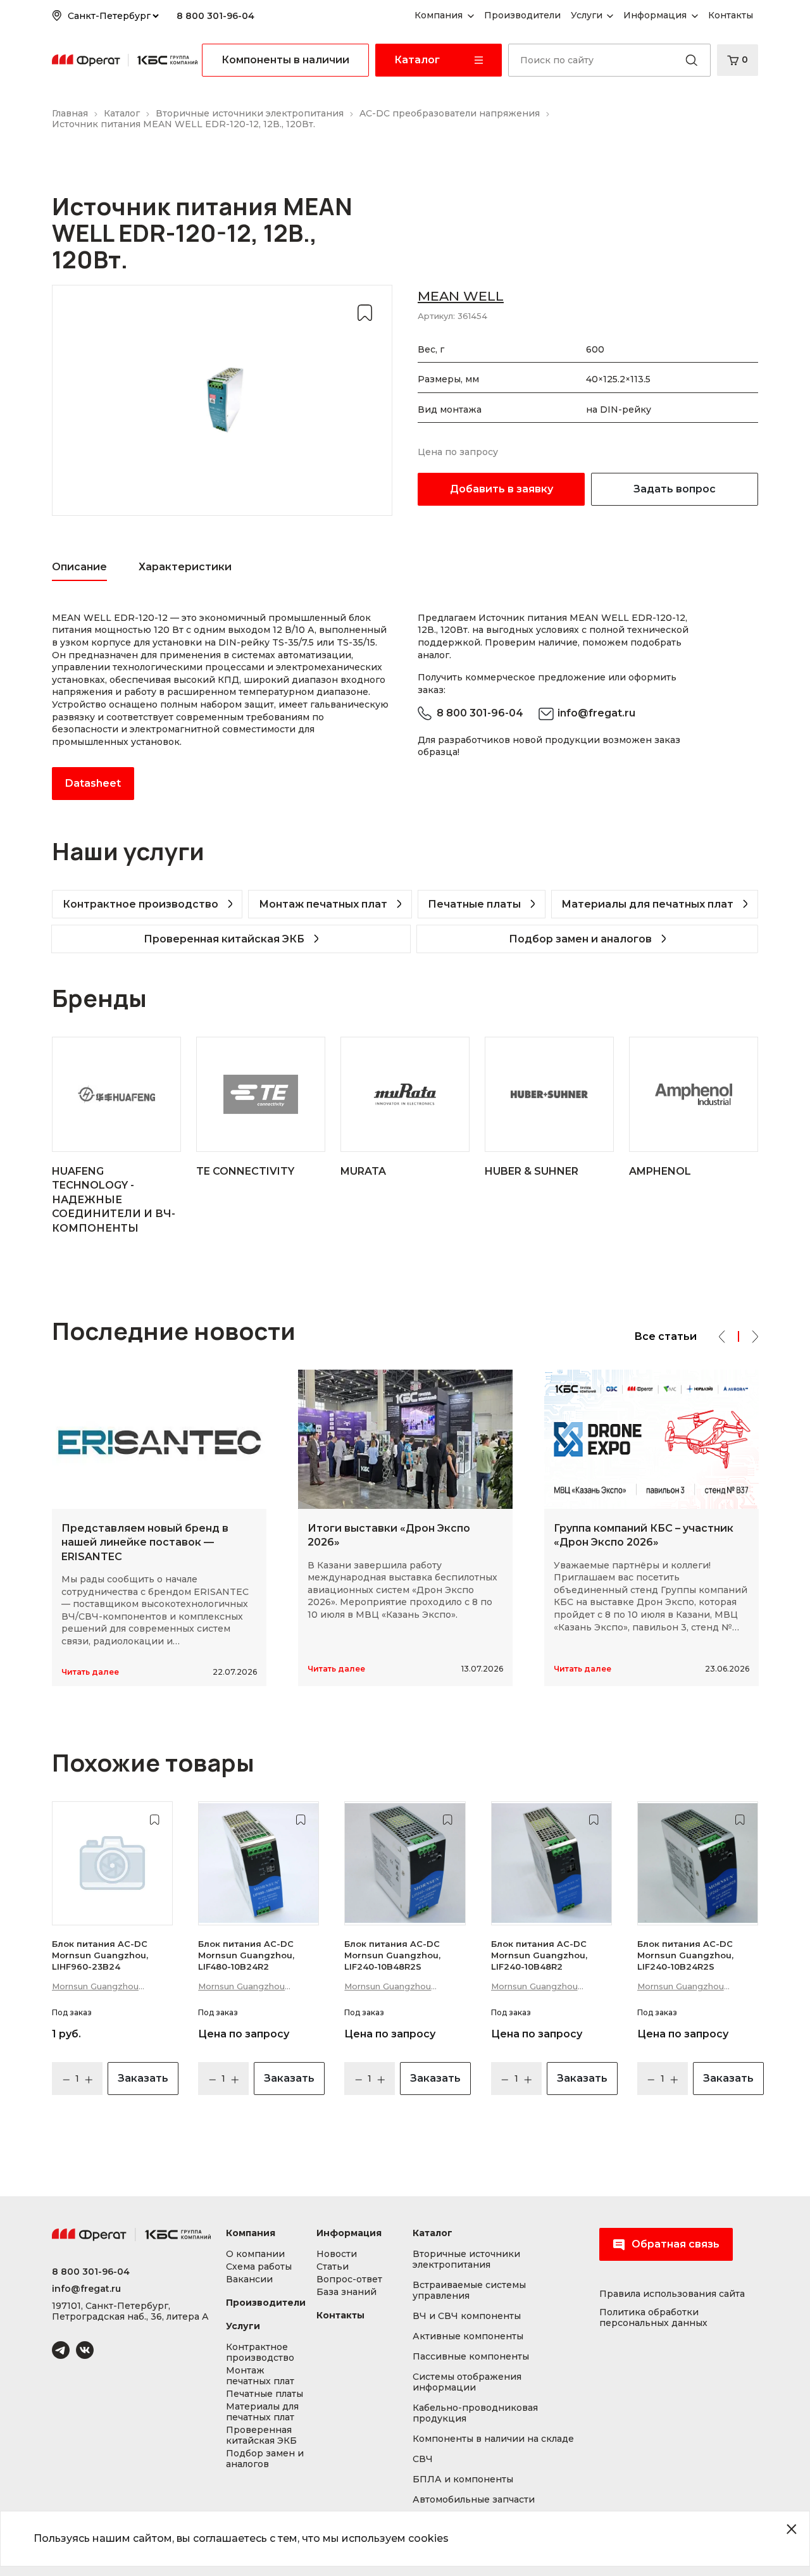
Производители (266, 2303)
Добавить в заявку (502, 489)
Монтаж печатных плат (323, 904)
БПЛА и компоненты (463, 2479)
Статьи (333, 2267)
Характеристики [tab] (185, 567)
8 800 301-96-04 (215, 16)
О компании (255, 2254)
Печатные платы (474, 904)
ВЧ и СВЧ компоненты (467, 2316)
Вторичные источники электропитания (466, 2260)
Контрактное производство (140, 904)
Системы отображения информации (467, 2382)
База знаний (346, 2292)
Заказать (143, 2078)
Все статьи (665, 1336)
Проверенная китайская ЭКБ (224, 939)
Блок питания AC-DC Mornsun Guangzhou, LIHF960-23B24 (100, 1955)
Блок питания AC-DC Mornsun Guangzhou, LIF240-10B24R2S (685, 1955)
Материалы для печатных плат (647, 904)
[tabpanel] (222, 706)
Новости (337, 2254)
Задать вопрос (675, 489)
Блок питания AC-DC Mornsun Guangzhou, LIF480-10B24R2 (246, 1955)
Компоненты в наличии (285, 60)
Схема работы (259, 2267)
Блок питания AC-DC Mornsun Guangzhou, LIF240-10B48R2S (392, 1955)
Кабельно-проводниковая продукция (475, 2413)
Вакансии (249, 2279)
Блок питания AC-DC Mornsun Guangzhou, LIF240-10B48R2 (539, 1955)
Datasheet (93, 783)
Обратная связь (676, 2244)
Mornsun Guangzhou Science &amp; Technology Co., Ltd (110, 1987)
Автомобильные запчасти (474, 2500)
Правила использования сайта (672, 2294)
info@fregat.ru (596, 713)
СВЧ (423, 2459)
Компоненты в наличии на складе (493, 2439)
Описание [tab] (79, 567)
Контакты (340, 2316)
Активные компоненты (468, 2336)
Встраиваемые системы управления (469, 2291)
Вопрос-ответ (349, 2279)
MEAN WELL (461, 296)
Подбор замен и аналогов (580, 939)
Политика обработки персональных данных (653, 2318)
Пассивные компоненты (471, 2357)
